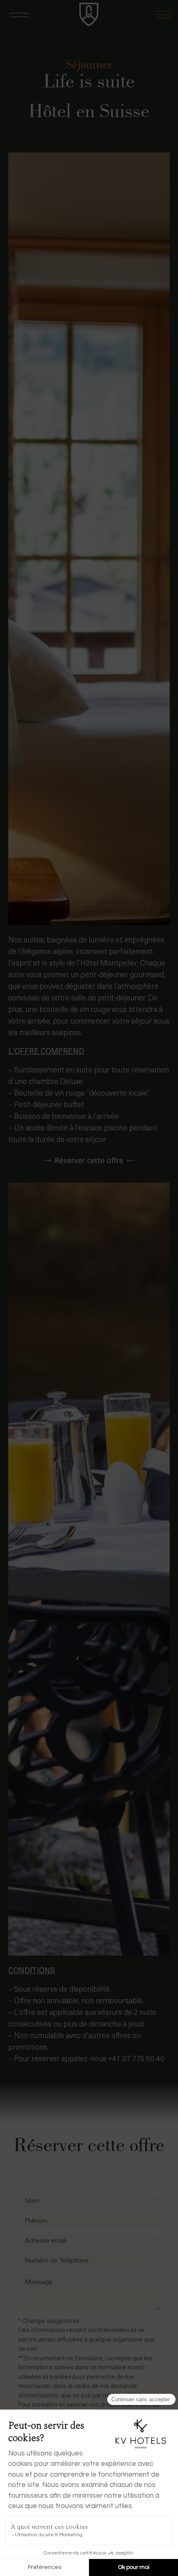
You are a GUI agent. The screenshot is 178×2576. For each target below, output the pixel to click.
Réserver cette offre (89, 1160)
